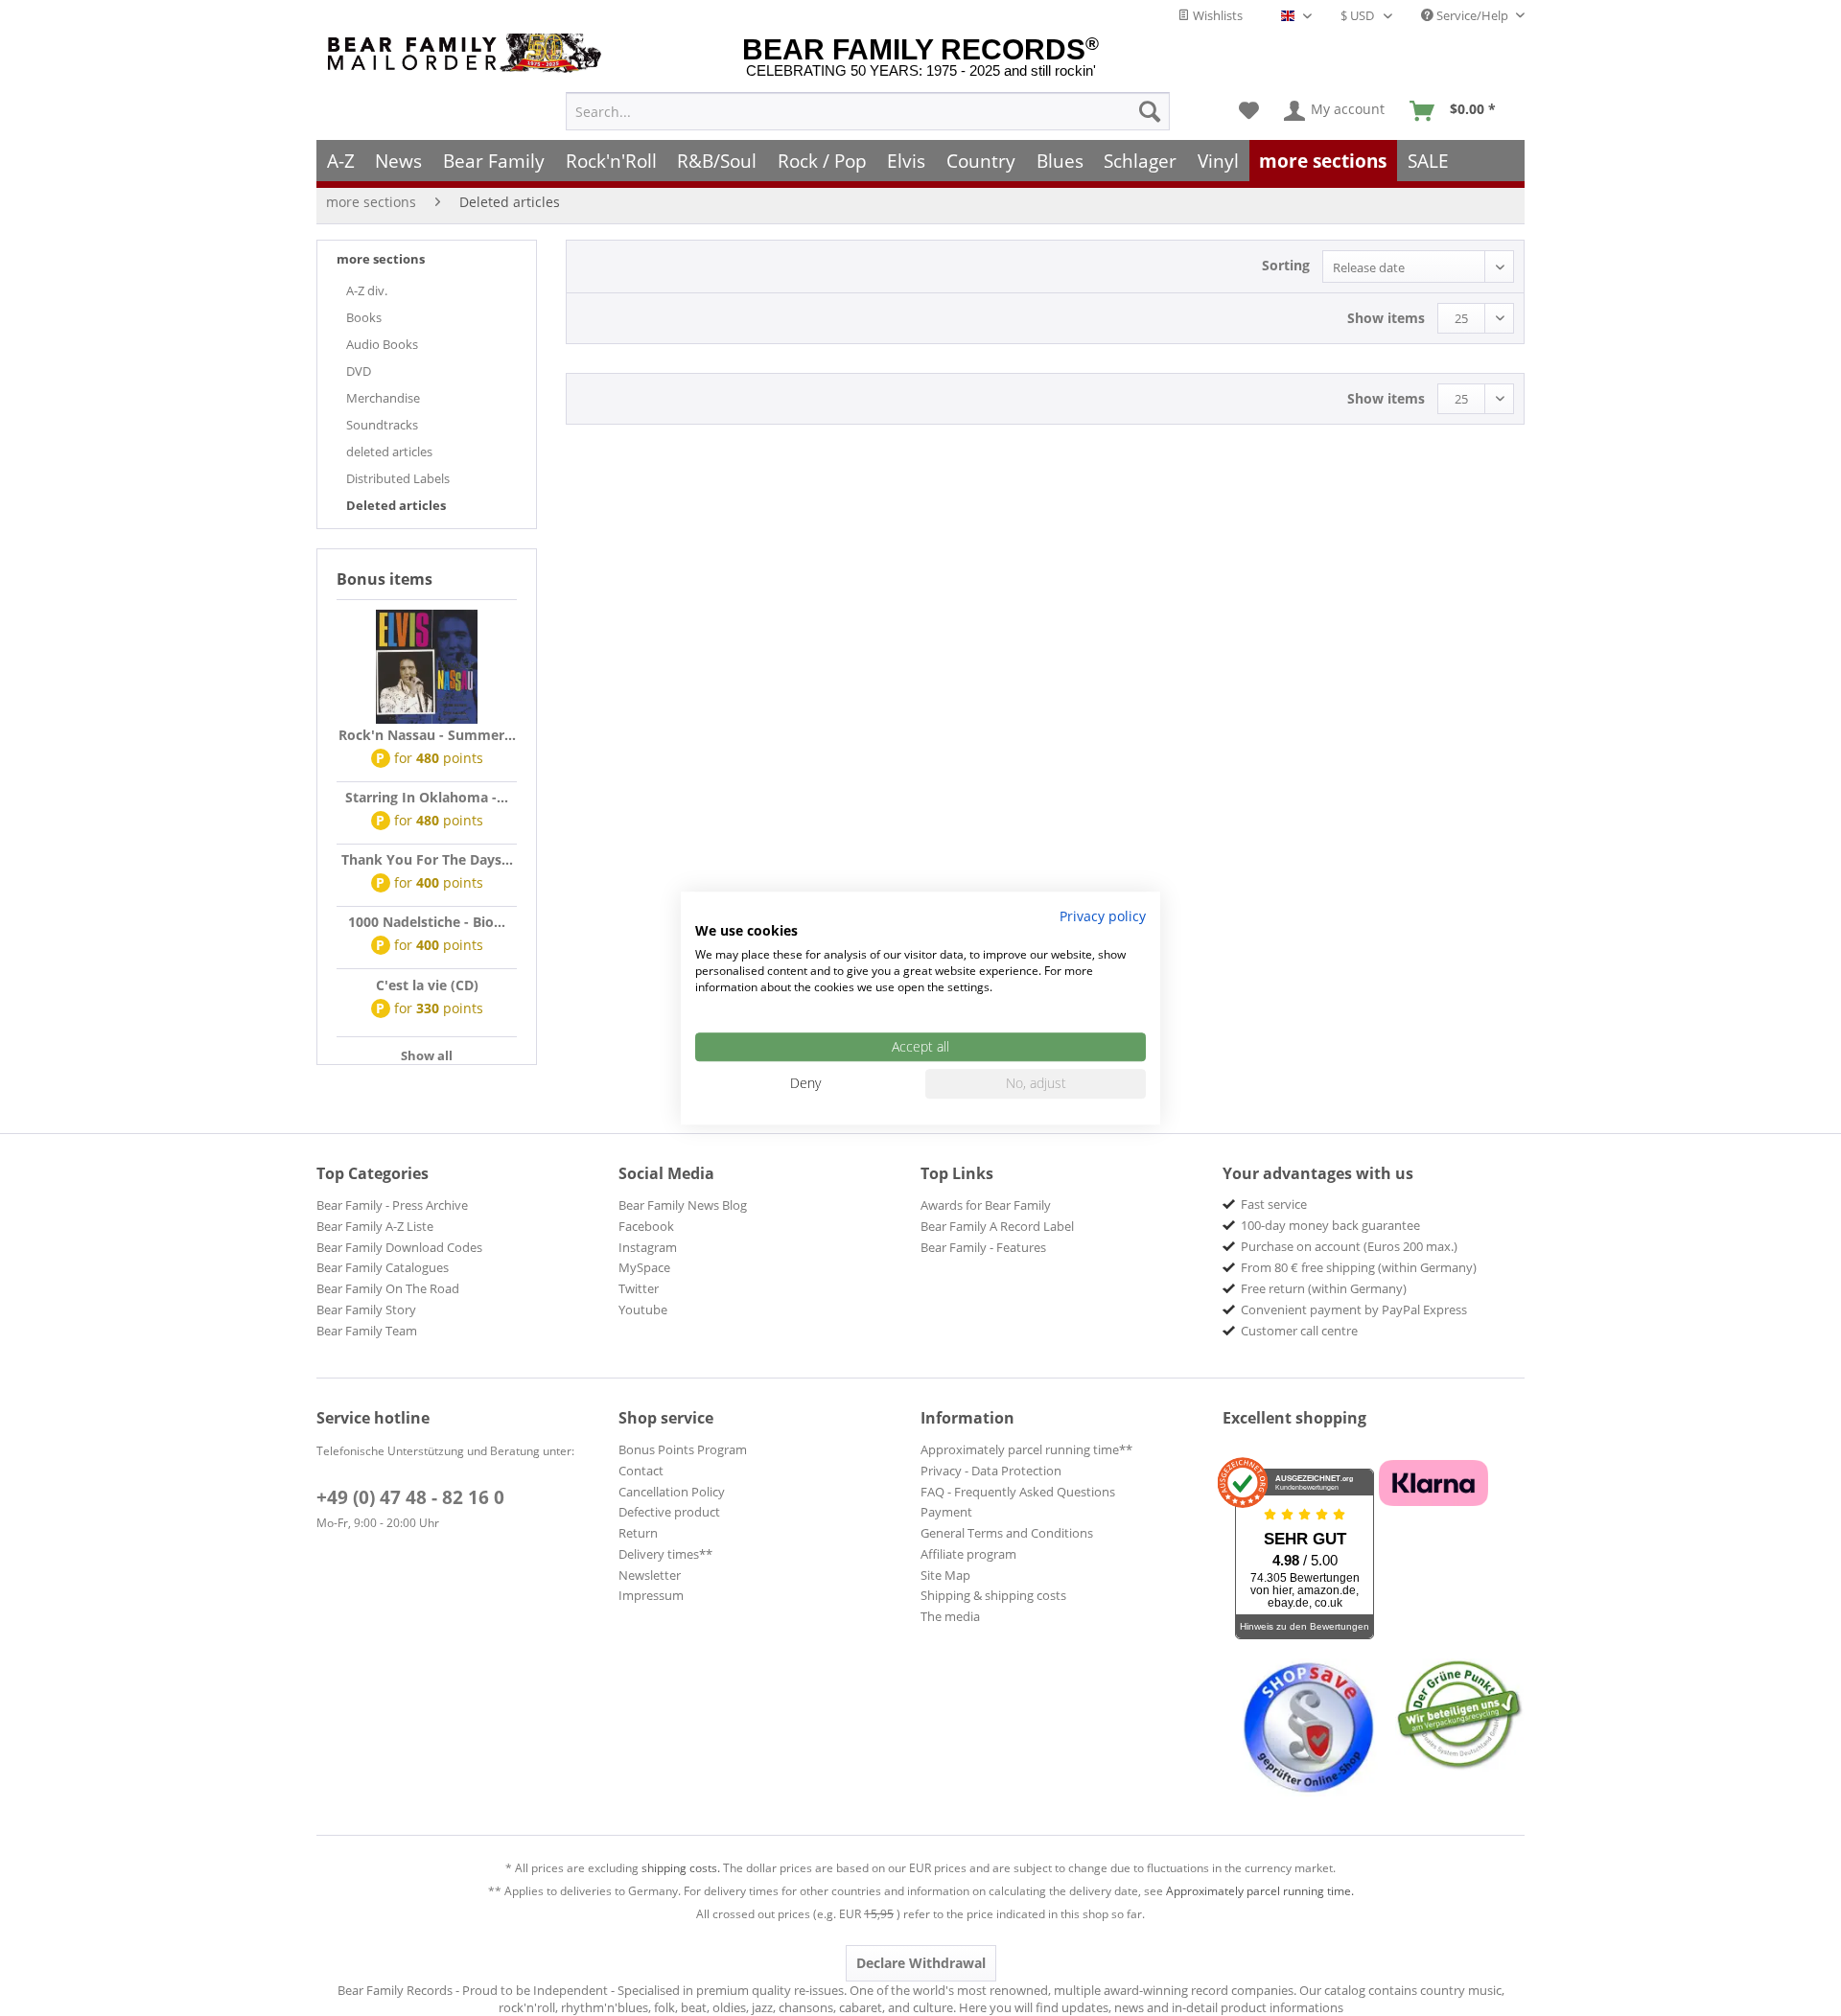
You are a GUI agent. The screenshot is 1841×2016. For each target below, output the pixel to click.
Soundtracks (382, 425)
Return (638, 1533)
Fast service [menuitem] (1274, 1204)
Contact (641, 1471)
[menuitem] (868, 111)
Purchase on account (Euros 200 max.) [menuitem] (1349, 1246)
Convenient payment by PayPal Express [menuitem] (1354, 1309)
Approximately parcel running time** (1026, 1449)
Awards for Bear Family (986, 1205)
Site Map (945, 1575)
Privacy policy (1103, 916)
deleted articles (389, 452)
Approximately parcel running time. (1260, 1891)
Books (364, 317)
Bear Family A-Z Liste (375, 1226)
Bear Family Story (366, 1309)
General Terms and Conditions (1007, 1533)
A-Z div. (367, 290)
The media (950, 1616)
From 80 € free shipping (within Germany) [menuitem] (1359, 1267)
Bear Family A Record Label (997, 1226)
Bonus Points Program (683, 1449)
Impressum (651, 1595)
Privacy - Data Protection (991, 1471)
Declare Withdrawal (921, 1963)
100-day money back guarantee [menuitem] (1330, 1225)
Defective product (669, 1512)
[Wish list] (1249, 111)
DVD (359, 371)
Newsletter (650, 1575)
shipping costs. (681, 1868)
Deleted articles (396, 505)
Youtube (643, 1309)
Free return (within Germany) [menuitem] (1324, 1288)
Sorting (1286, 265)
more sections (381, 259)
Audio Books (382, 344)
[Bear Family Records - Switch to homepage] (468, 53)
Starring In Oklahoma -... (427, 797)
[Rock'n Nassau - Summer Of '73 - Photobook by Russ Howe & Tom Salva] (427, 667)
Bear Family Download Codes (399, 1247)
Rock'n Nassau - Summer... (427, 735)
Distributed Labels (398, 478)
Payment (946, 1512)
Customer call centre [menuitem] (1299, 1331)
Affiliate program (968, 1554)
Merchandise (383, 398)
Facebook (646, 1226)
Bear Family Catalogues (383, 1267)
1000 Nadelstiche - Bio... (427, 922)
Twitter (639, 1288)
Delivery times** (665, 1554)
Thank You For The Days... (427, 859)
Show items (1386, 318)
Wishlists (1216, 15)
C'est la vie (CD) (427, 985)
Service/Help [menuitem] (1472, 15)
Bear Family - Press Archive (392, 1205)
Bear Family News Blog (683, 1205)
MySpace (644, 1267)
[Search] (1150, 111)
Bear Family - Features (983, 1247)
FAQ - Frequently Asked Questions (1018, 1492)
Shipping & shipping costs (993, 1595)
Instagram (648, 1247)
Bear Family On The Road (388, 1288)
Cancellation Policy (672, 1492)
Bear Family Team (367, 1331)
